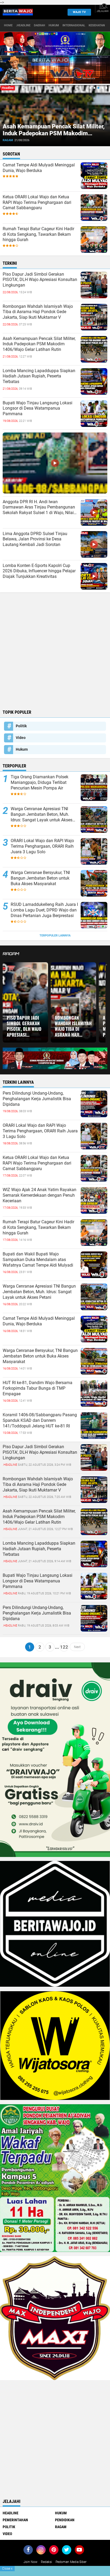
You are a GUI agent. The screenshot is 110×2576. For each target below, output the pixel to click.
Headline (11, 2513)
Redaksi (46, 2562)
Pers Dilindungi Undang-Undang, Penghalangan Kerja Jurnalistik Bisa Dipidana (37, 1099)
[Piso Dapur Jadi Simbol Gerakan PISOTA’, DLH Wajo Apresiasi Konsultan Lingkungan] (94, 1457)
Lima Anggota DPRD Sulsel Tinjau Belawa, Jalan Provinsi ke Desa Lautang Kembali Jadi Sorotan (35, 539)
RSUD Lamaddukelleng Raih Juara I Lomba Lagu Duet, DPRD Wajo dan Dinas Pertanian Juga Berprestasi (44, 910)
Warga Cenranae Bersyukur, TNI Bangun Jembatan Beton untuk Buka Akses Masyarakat (40, 878)
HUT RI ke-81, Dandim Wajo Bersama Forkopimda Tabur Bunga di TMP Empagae (38, 1388)
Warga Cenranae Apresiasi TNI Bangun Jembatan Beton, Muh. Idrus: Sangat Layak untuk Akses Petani (42, 814)
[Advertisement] (55, 650)
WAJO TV (79, 12)
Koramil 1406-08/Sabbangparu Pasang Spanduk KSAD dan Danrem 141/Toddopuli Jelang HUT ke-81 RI (40, 1420)
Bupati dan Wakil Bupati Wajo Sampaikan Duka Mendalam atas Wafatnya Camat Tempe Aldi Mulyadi (38, 1260)
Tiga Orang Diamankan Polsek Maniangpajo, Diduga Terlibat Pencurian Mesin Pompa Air (40, 782)
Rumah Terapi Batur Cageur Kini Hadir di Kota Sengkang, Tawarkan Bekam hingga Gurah (38, 234)
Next (77, 1647)
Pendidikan (65, 2520)
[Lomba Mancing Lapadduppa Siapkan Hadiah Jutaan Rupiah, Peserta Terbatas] (94, 1554)
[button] (90, 88)
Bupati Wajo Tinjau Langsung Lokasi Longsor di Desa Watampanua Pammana (38, 408)
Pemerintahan (15, 2520)
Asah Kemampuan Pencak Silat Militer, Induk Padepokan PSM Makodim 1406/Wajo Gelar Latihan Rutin (39, 344)
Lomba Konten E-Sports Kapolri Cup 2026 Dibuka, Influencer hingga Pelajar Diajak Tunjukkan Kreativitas (39, 571)
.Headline (23, 25)
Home (8, 25)
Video (21, 738)
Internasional (74, 25)
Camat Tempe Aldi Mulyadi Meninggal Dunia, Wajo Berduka (39, 168)
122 (64, 1647)
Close (7, 2569)
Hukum (54, 25)
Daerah (40, 25)
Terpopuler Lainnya (55, 936)
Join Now (30, 2562)
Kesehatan (97, 25)
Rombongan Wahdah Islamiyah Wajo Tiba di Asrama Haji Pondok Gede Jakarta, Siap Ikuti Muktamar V (38, 312)
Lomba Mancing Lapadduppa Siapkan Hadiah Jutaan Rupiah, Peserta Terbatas (54, 133)
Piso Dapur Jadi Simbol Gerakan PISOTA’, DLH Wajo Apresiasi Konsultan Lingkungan (40, 280)
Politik (21, 726)
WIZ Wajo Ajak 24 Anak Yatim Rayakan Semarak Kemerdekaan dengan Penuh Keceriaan (40, 1195)
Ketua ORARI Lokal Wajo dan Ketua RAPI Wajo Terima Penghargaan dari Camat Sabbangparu (37, 202)
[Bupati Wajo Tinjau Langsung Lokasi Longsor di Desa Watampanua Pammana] (94, 1586)
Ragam (10, 140)
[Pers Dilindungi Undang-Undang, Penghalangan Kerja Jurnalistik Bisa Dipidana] (94, 1618)
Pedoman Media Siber (71, 2562)
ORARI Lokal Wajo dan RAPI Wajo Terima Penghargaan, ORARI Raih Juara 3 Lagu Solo (42, 846)
